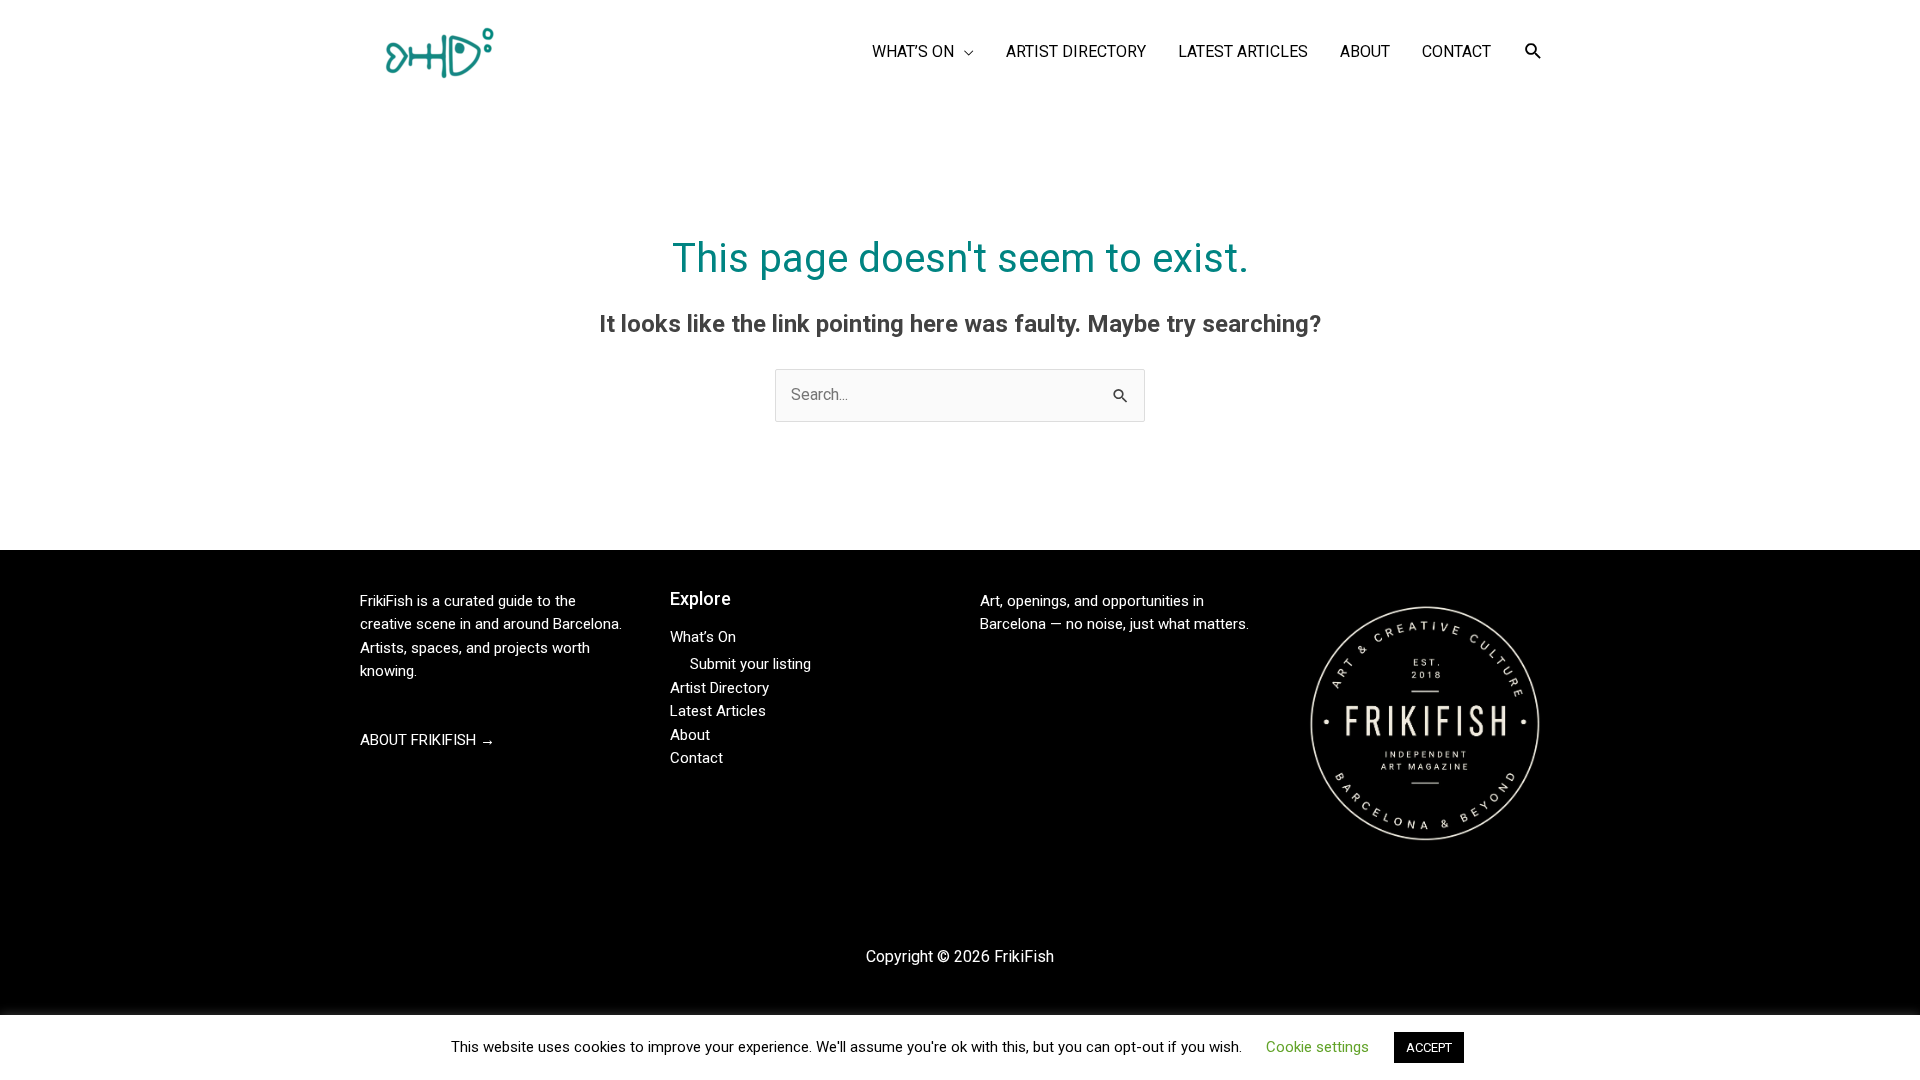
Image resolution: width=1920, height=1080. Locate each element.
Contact (696, 758)
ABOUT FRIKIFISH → (427, 740)
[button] (1533, 51)
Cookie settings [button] (1317, 1047)
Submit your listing (750, 664)
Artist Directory (719, 688)
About (690, 735)
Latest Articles (718, 711)
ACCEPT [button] (1429, 1047)
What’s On (703, 637)
